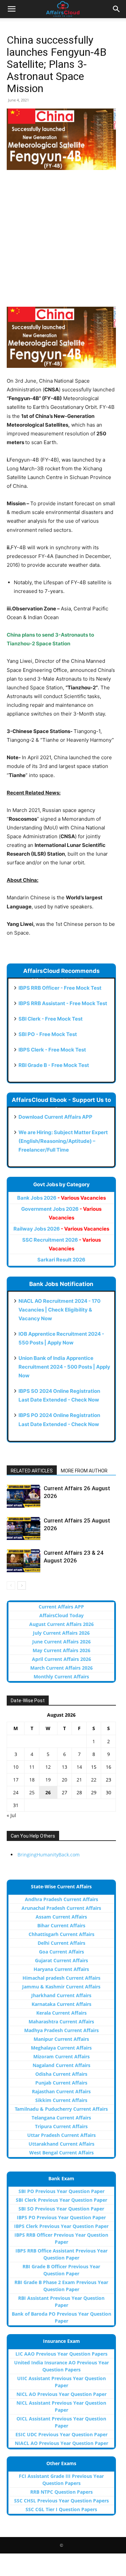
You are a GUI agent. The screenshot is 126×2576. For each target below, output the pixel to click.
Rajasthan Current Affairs (61, 2091)
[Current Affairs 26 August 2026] (24, 1496)
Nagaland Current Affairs (61, 2065)
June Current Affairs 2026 (61, 1642)
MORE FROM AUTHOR (84, 1471)
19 (48, 1780)
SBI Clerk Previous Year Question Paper (61, 2200)
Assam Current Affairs (61, 1917)
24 (16, 1792)
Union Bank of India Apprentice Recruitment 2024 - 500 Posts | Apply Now (64, 1367)
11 (32, 1767)
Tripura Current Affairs (61, 2126)
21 (79, 1780)
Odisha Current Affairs (61, 2074)
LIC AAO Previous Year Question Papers (61, 2354)
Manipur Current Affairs (61, 2039)
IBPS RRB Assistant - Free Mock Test (63, 1003)
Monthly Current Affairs (61, 1677)
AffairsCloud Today (61, 1615)
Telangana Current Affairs (61, 2118)
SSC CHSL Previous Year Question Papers (61, 2501)
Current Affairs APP (61, 1607)
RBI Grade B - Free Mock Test (54, 1065)
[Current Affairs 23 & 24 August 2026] (24, 1561)
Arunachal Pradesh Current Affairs (61, 1908)
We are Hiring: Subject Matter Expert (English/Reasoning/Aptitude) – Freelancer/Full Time (63, 1141)
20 (65, 1780)
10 (16, 1767)
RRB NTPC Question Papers (61, 2492)
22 (94, 1780)
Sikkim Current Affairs (61, 2100)
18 (32, 1780)
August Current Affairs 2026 (61, 1624)
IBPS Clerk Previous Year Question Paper (61, 2226)
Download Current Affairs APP (55, 1117)
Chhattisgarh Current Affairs (61, 1934)
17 (16, 1780)
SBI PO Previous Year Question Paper (61, 2191)
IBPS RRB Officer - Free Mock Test (60, 988)
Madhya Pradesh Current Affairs (61, 2030)
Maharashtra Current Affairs (61, 2022)
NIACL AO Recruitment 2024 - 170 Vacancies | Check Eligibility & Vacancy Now (59, 1310)
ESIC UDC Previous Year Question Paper (61, 2434)
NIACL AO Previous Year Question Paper (61, 2443)
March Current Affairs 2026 (61, 1668)
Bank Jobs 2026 (61, 1198)
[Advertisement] (63, 242)
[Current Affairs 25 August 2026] (24, 1528)
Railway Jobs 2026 (61, 1229)
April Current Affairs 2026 (61, 1659)
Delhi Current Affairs (61, 1943)
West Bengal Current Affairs (61, 2153)
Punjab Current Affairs (61, 2083)
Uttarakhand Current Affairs (61, 2144)
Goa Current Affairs (61, 1952)
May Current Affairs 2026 (61, 1650)
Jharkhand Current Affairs (61, 1995)
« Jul (11, 1815)
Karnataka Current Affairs (61, 2004)
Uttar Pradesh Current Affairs (61, 2135)
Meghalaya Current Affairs (61, 2048)
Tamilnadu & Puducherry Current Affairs (61, 2109)
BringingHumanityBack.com (49, 1855)
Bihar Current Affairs (61, 1925)
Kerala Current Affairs (61, 2013)
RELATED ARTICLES (32, 1471)
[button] (11, 9)
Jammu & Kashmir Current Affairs (61, 1987)
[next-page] (22, 1585)
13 (65, 1767)
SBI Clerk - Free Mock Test (51, 1019)
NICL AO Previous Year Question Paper (61, 2394)
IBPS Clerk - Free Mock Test (52, 1050)
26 (48, 1792)
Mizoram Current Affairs (61, 2056)
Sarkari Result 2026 (61, 1260)
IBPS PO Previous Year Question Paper (61, 2217)
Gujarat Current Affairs (61, 1960)
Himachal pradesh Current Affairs (61, 1978)
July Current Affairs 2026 (61, 1633)
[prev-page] (11, 1585)
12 (48, 1767)
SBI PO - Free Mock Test (48, 1034)
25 (32, 1792)
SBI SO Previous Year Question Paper (61, 2209)
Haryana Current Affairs (61, 1969)
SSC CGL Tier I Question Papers (61, 2509)
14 (79, 1767)
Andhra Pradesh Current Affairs (61, 1899)
